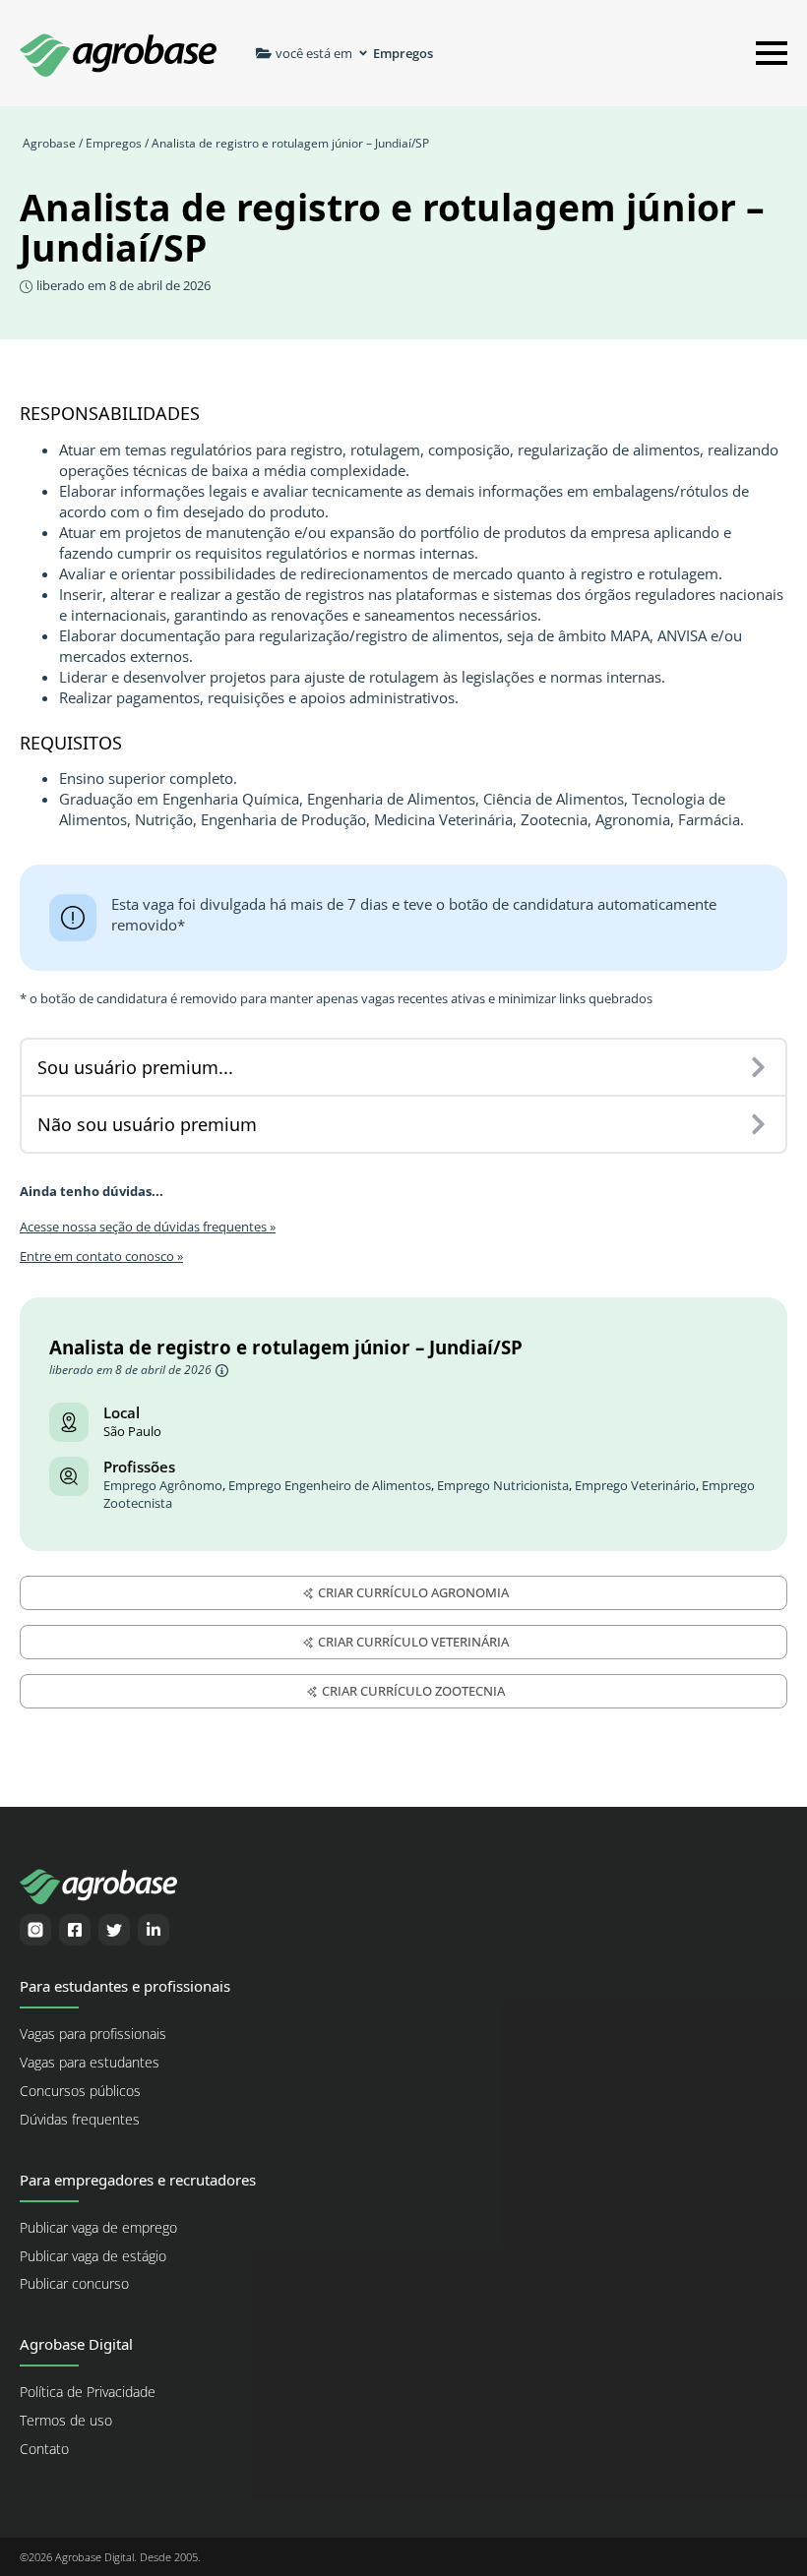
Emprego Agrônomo (163, 1486)
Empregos (114, 143)
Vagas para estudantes (90, 2063)
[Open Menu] (772, 53)
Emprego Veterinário (635, 1486)
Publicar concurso (74, 2284)
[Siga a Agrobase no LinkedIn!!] (154, 1930)
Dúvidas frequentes (80, 2120)
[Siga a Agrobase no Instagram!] (35, 1930)
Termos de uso (66, 2421)
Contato (44, 2449)
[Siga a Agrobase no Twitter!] (114, 1930)
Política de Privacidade (88, 2392)
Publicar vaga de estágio (93, 2256)
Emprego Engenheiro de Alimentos (330, 1486)
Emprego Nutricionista (503, 1486)
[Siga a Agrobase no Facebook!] (75, 1930)
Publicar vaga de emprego (98, 2228)
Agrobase (49, 143)
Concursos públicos (80, 2091)
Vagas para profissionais (93, 2034)
